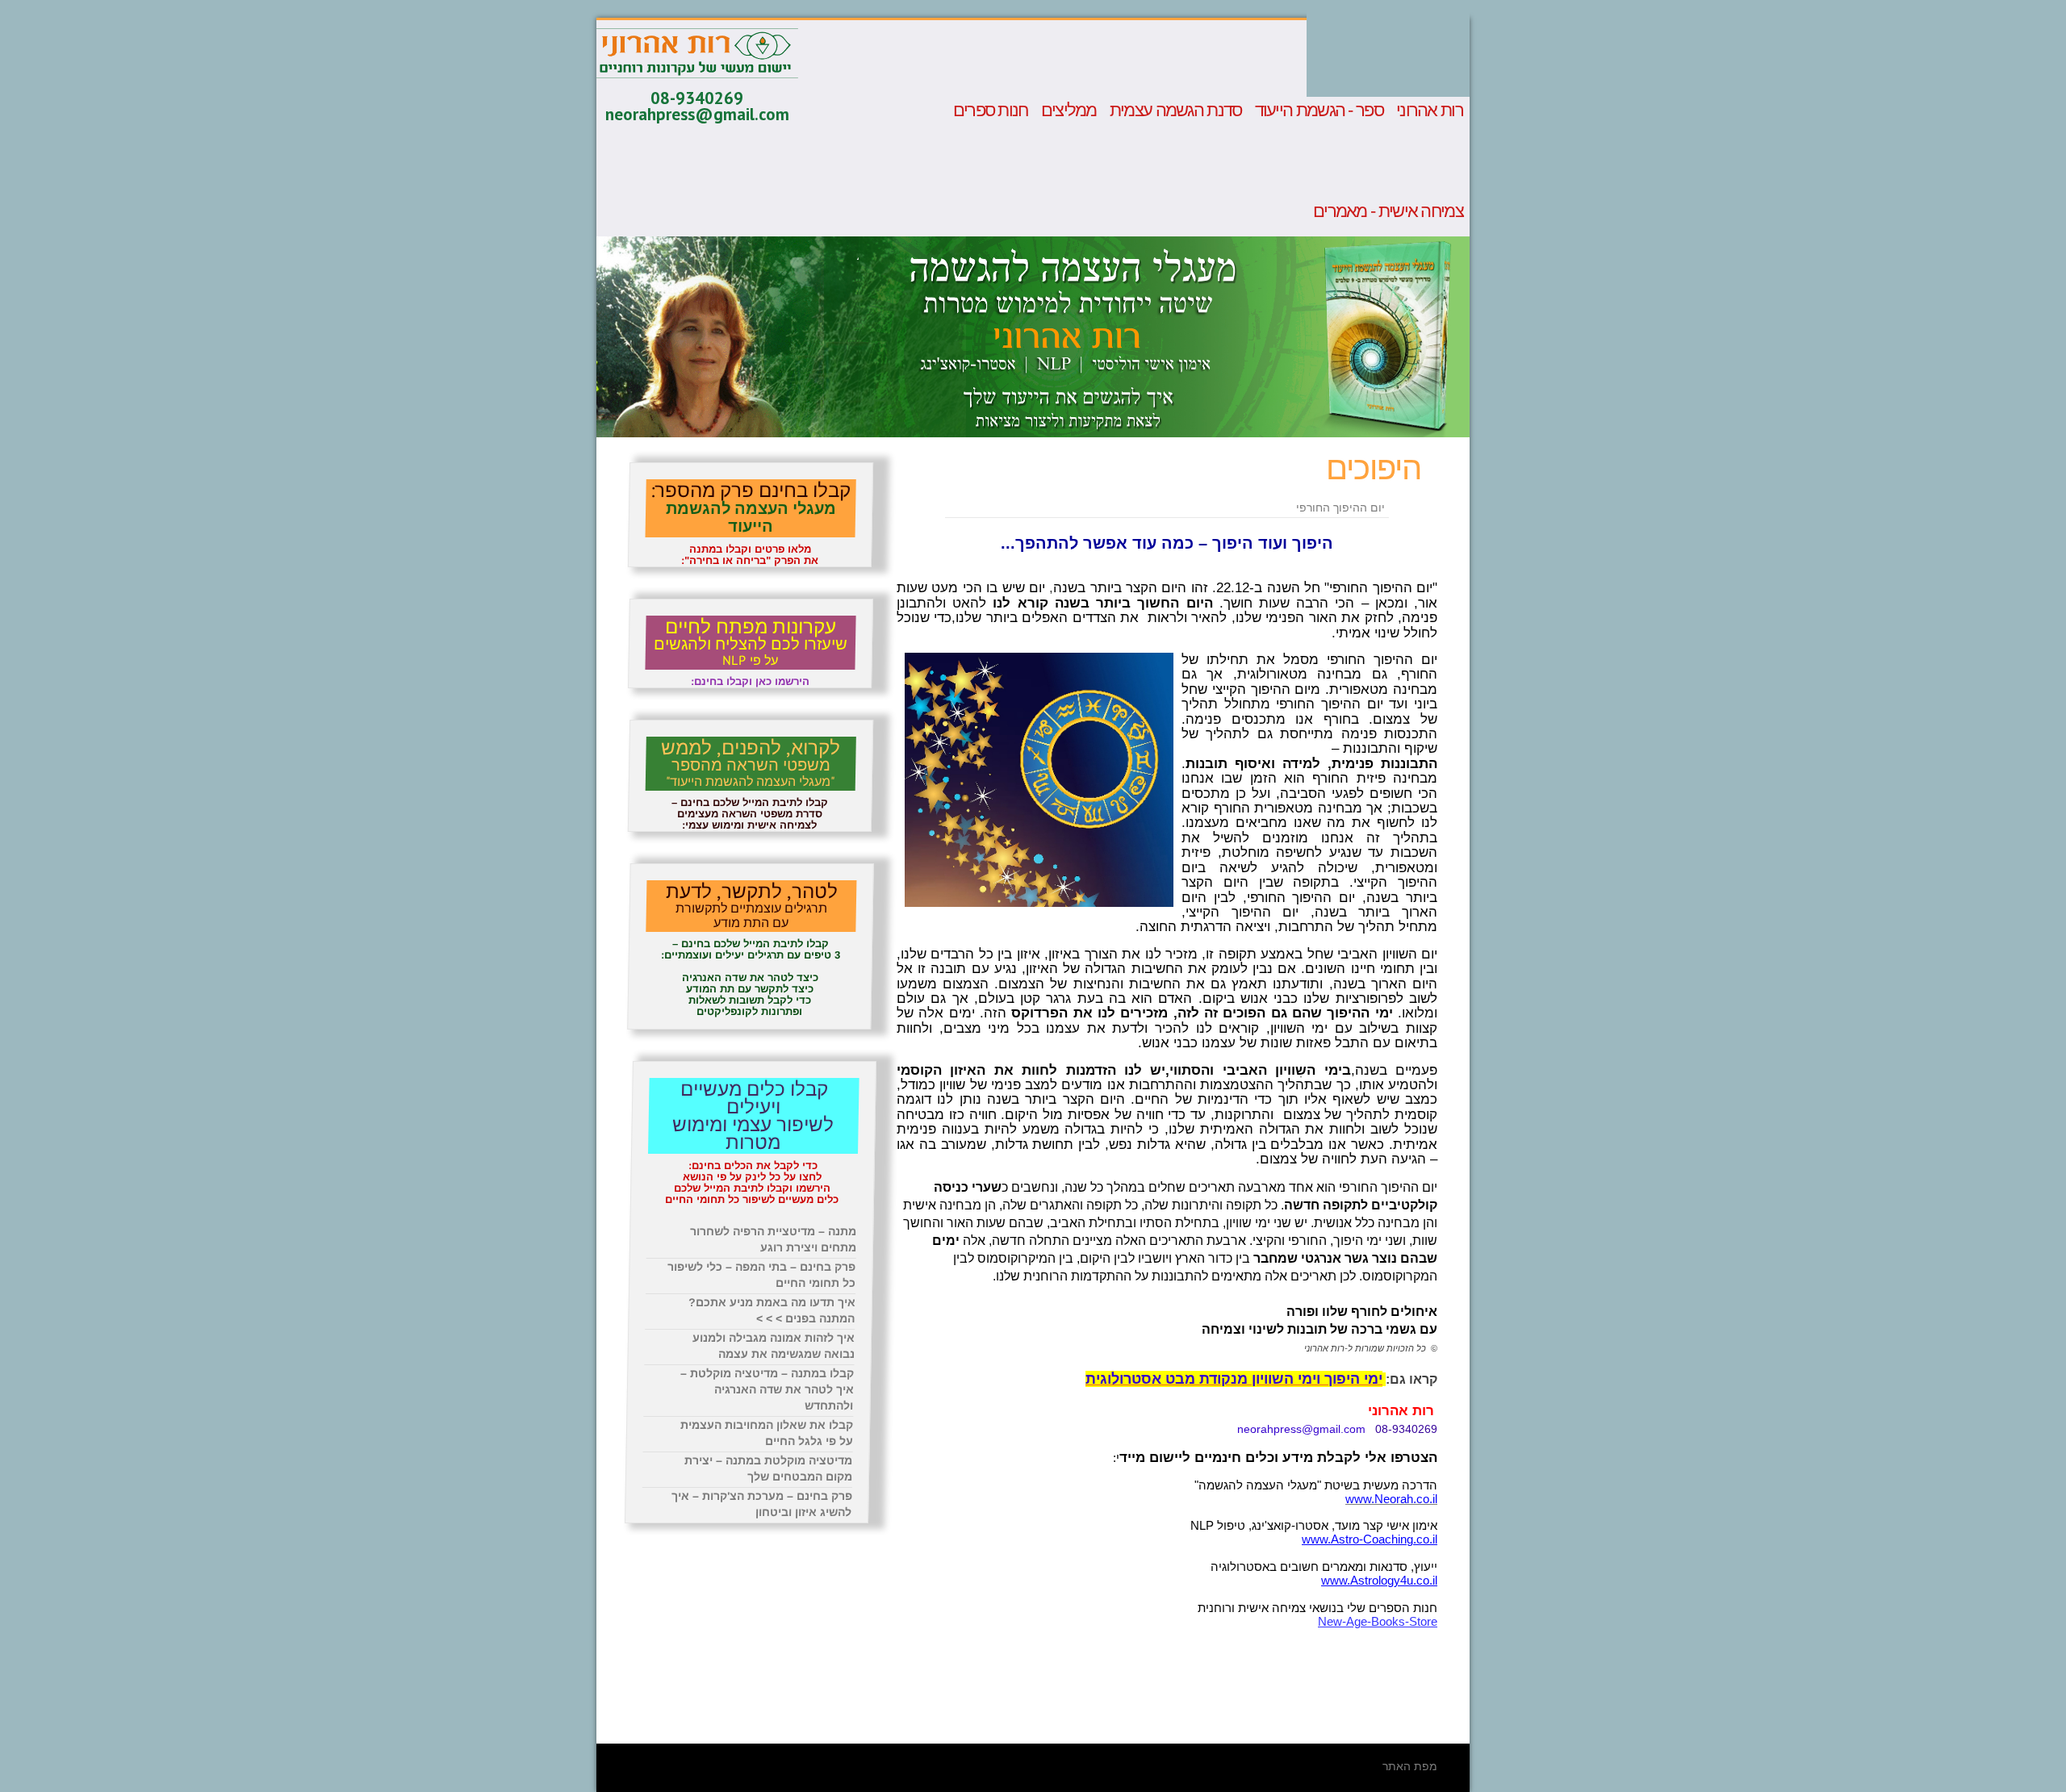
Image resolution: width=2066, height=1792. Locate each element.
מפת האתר (1410, 1766)
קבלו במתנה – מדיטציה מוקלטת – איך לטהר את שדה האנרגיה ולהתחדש (767, 1389)
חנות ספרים (991, 111)
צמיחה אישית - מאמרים (1388, 211)
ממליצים (1069, 111)
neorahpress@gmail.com (697, 114)
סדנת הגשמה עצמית (1176, 111)
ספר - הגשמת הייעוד (1319, 111)
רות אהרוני (1430, 111)
